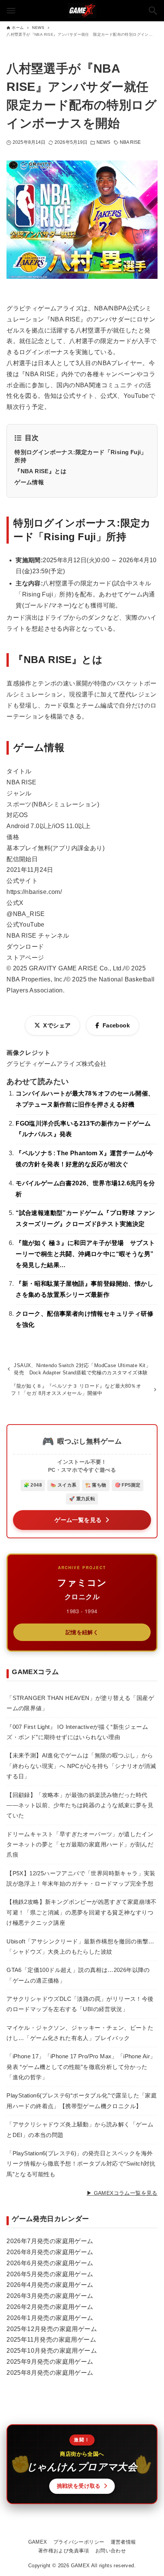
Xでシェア (57, 1025)
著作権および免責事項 (64, 2551)
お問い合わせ (111, 2551)
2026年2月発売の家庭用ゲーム (50, 2307)
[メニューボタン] (11, 11)
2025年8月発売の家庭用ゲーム (50, 2373)
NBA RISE (130, 142)
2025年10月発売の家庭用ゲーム (52, 2351)
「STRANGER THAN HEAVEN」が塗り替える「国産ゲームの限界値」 (80, 1703)
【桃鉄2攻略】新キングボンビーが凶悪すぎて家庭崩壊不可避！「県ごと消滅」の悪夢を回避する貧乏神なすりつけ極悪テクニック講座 (81, 1912)
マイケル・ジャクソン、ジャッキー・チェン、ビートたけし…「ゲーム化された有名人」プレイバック (80, 2033)
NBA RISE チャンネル (38, 936)
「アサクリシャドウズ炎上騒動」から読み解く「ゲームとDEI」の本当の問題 (80, 2129)
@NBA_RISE (26, 914)
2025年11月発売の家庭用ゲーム (51, 2340)
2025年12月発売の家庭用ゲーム (52, 2329)
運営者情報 (123, 2542)
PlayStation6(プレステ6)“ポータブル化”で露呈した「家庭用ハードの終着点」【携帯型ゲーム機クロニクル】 (82, 2101)
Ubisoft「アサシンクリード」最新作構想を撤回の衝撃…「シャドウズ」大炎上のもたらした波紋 (80, 1946)
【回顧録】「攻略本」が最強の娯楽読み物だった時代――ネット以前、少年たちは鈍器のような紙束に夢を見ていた (80, 1805)
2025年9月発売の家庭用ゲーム (50, 2362)
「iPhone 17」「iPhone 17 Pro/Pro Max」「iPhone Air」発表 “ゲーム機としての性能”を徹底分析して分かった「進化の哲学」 (81, 2067)
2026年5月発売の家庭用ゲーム (50, 2274)
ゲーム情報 (29, 482)
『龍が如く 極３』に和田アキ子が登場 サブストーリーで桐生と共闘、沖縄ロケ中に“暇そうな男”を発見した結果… (85, 1254)
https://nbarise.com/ (34, 892)
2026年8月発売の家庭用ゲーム (50, 2252)
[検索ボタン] (153, 11)
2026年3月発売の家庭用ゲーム (50, 2296)
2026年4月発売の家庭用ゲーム (50, 2285)
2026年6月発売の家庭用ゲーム (50, 2263)
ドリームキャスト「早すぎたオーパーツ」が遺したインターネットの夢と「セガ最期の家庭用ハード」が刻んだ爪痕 (80, 1845)
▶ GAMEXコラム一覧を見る (122, 2193)
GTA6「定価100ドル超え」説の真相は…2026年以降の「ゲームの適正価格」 (78, 1975)
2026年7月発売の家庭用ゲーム (50, 2241)
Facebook (116, 1025)
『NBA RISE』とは (40, 471)
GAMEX (38, 2542)
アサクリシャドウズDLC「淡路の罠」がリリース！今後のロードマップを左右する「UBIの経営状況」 (80, 2004)
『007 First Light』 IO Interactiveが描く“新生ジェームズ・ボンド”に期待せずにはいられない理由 (77, 1732)
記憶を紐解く (82, 1632)
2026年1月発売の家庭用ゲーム (50, 2318)
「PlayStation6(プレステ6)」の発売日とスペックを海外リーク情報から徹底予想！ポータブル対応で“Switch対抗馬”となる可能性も (81, 2164)
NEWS (103, 142)
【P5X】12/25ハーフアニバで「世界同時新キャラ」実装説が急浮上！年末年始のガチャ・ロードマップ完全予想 (81, 1878)
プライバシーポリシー (79, 2542)
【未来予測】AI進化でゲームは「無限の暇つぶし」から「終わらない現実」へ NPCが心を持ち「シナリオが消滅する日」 (81, 1766)
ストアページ (25, 958)
